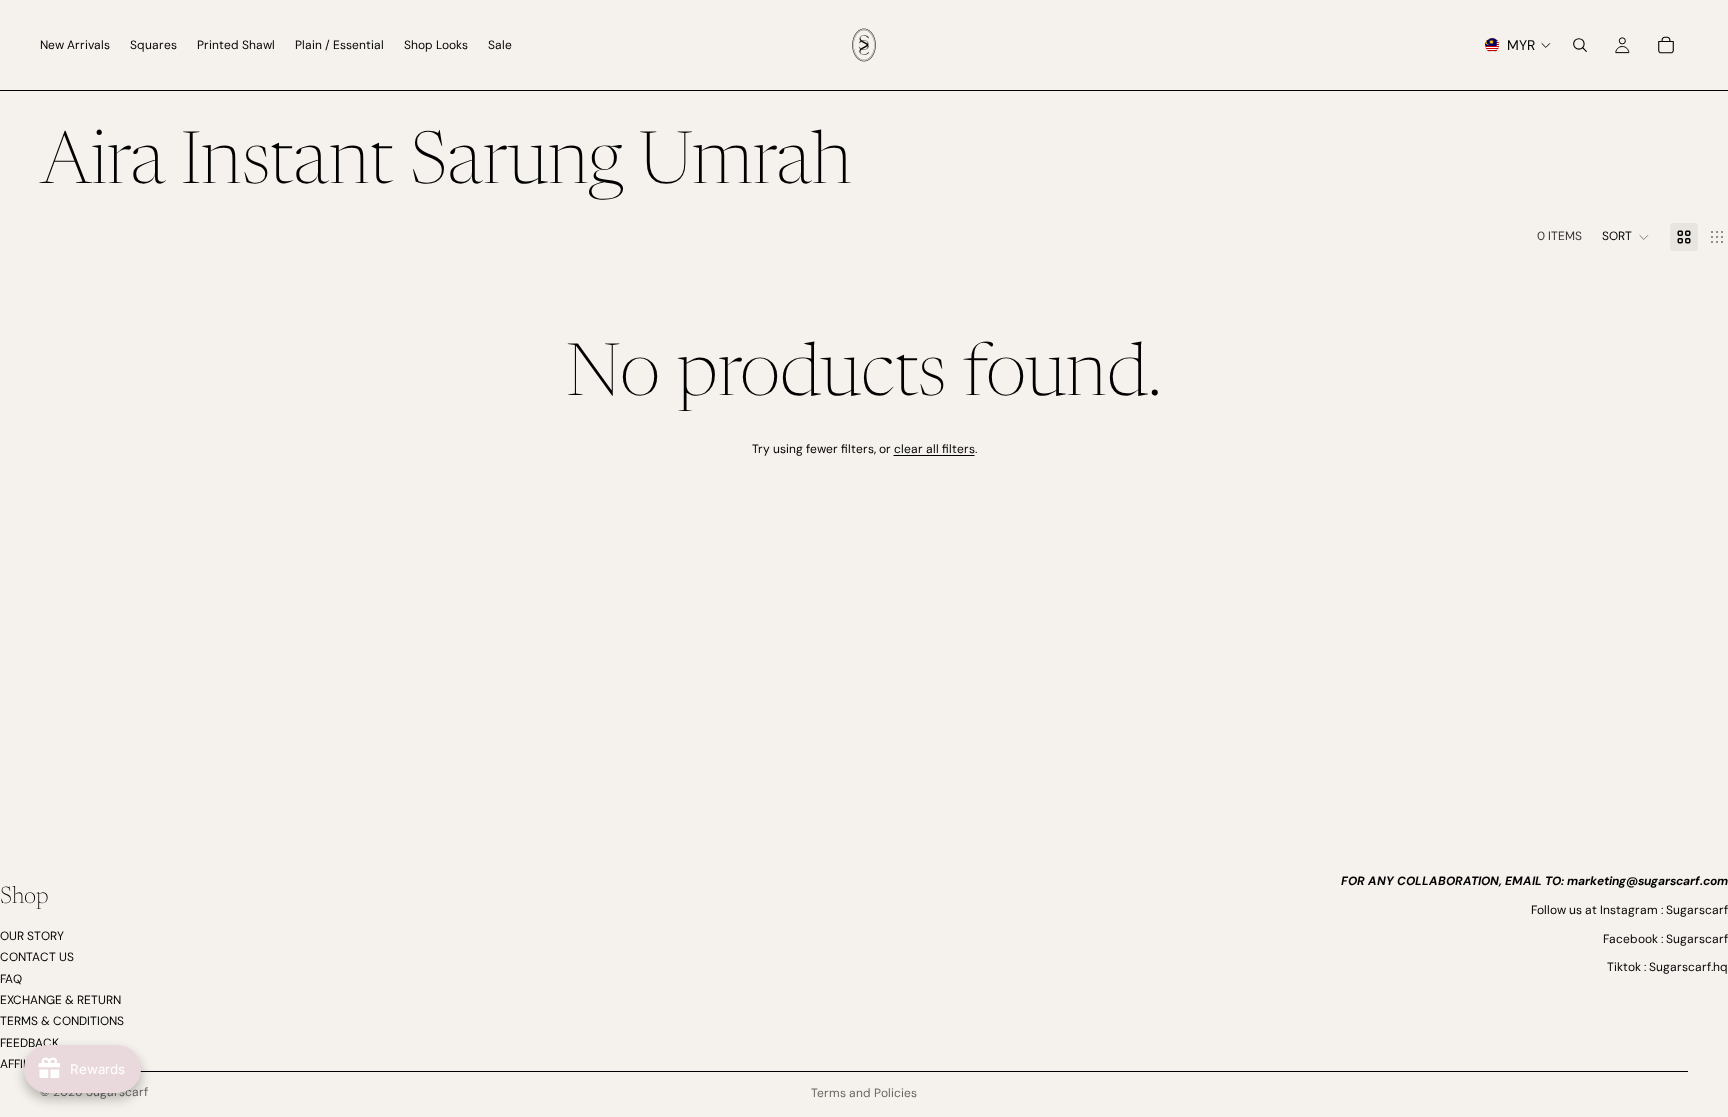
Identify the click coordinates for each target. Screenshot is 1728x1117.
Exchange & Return (60, 1000)
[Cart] (1666, 45)
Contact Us (37, 957)
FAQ (11, 978)
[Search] (1580, 45)
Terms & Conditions (62, 1021)
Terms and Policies (864, 1093)
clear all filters (934, 449)
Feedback (29, 1042)
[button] (1626, 237)
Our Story (32, 935)
